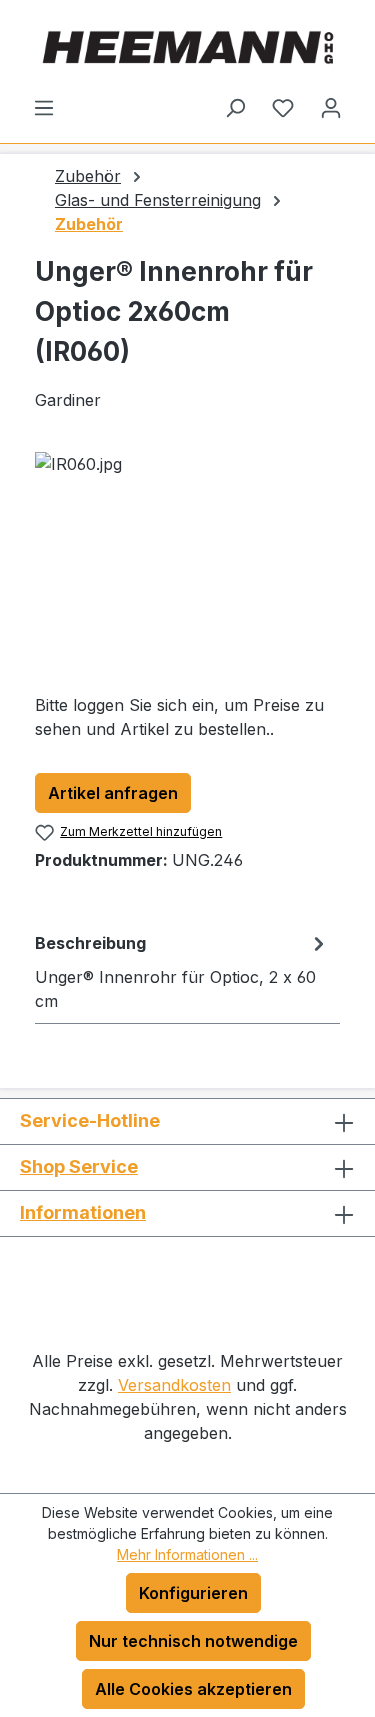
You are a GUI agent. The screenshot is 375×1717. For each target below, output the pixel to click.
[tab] (182, 971)
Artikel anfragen (113, 793)
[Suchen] (235, 107)
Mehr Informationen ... (187, 1554)
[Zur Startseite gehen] (187, 47)
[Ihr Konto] (331, 107)
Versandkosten (174, 1385)
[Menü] (44, 107)
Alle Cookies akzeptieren (193, 1689)
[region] (187, 564)
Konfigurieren (193, 1593)
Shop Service (79, 1166)
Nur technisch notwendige (193, 1641)
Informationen (83, 1212)
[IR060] (187, 564)
